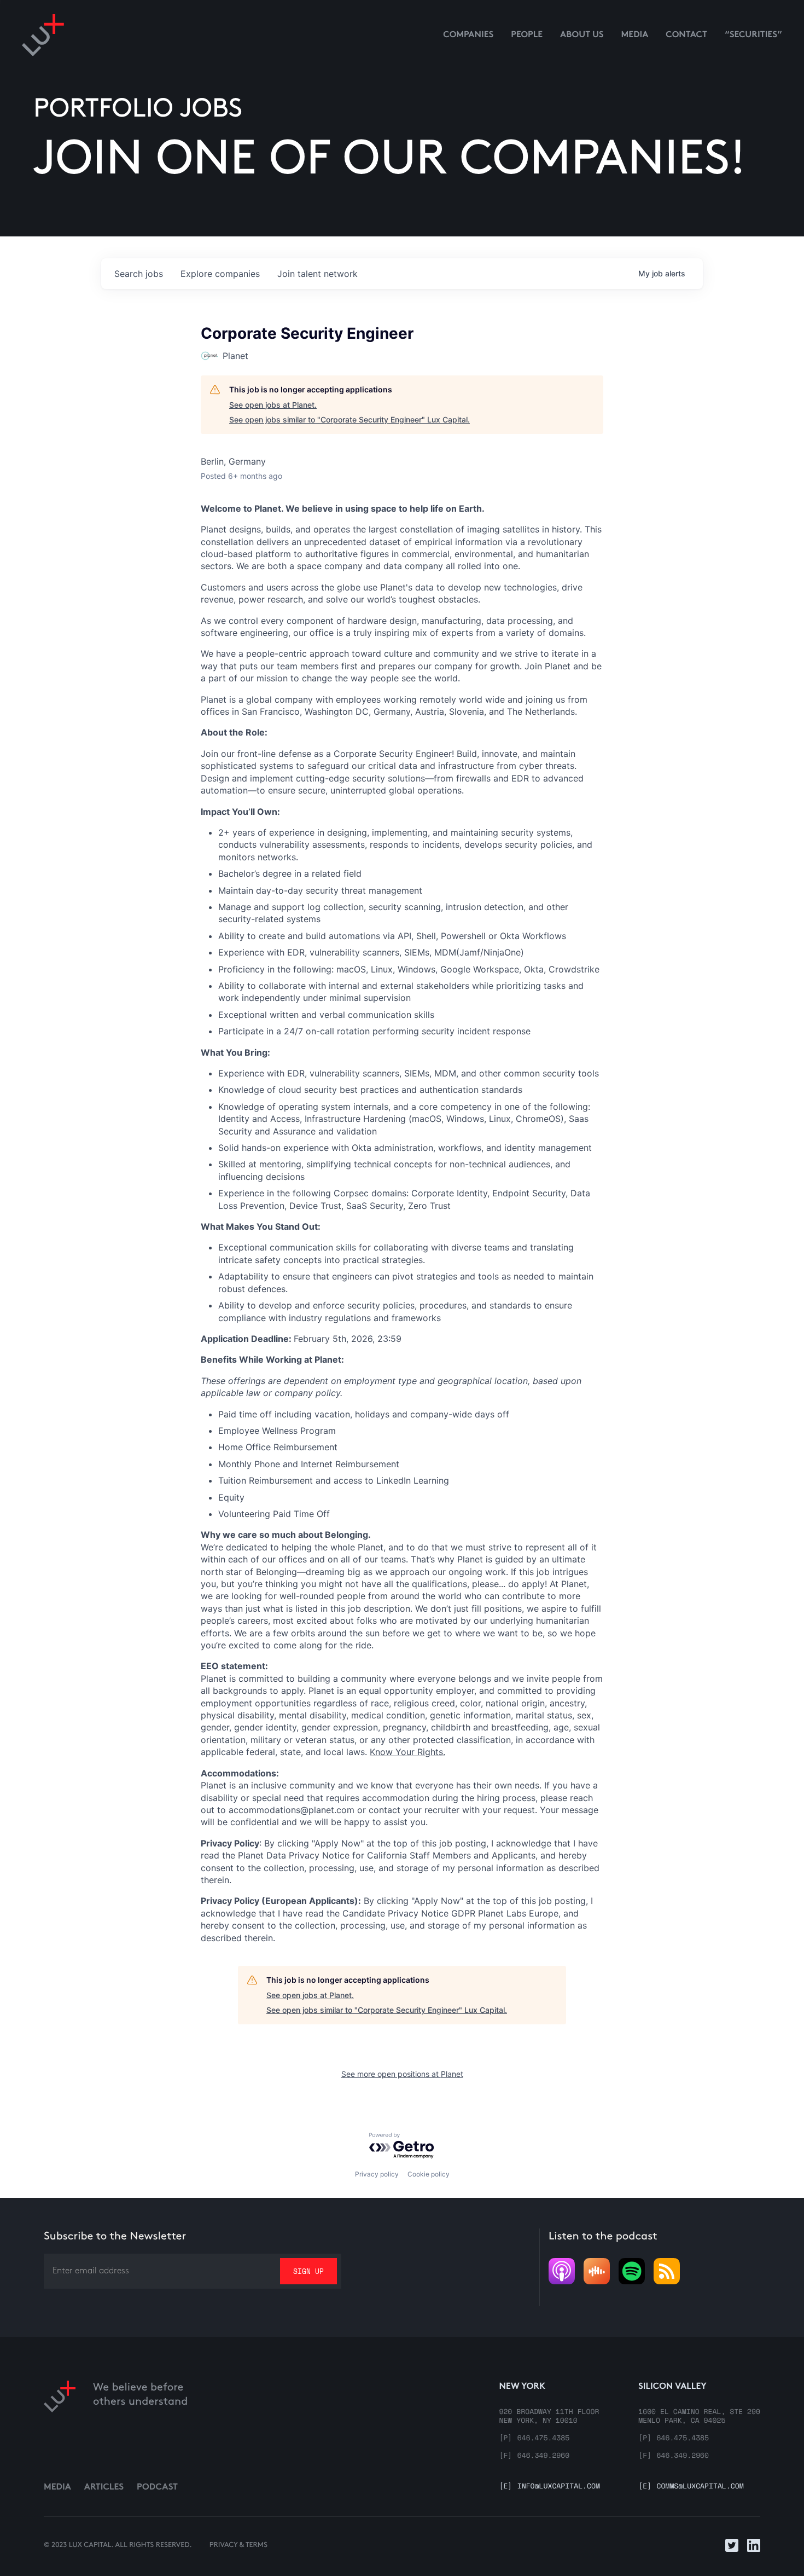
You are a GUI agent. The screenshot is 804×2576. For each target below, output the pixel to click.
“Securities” (753, 35)
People (527, 35)
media (635, 35)
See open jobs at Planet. (273, 405)
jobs (139, 274)
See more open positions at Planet (402, 2074)
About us (582, 35)
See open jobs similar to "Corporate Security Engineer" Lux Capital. (349, 419)
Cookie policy (429, 2174)
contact (686, 35)
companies (220, 274)
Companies (468, 35)
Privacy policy (377, 2174)
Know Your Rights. (407, 1752)
